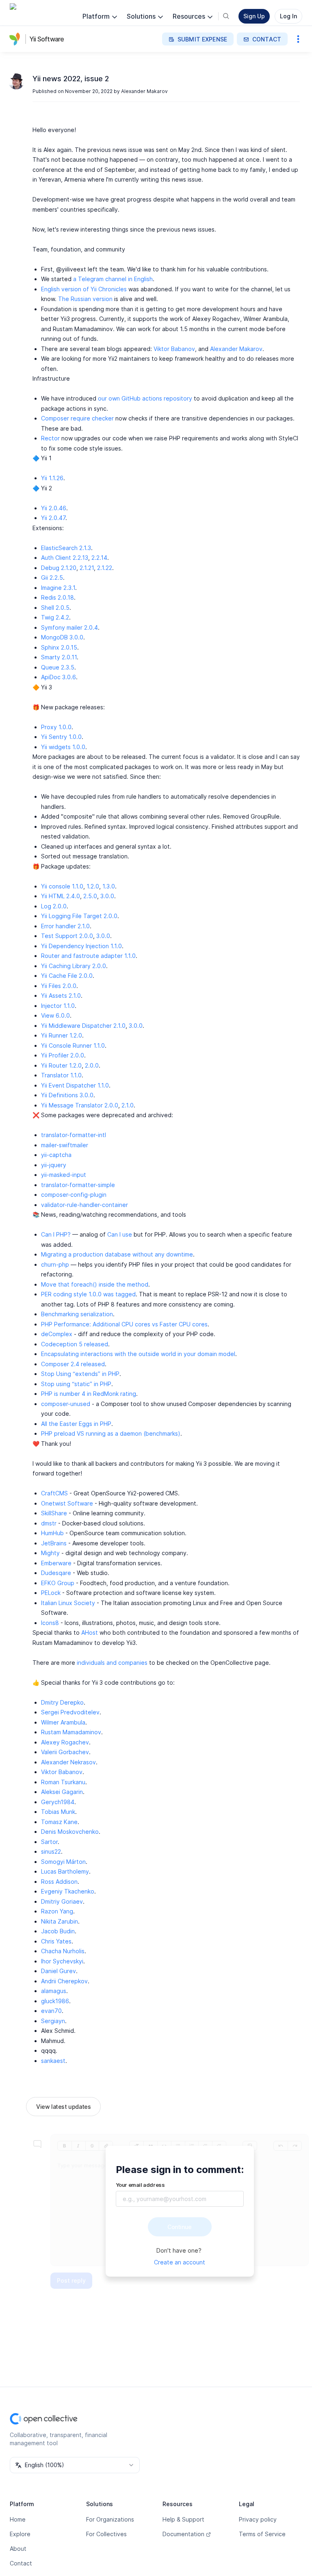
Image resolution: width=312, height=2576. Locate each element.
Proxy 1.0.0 (56, 727)
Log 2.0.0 (54, 906)
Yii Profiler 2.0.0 (63, 1055)
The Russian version (85, 299)
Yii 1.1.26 (52, 478)
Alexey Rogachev (65, 1742)
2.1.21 (87, 568)
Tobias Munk (58, 1812)
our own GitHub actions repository (145, 398)
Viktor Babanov (174, 349)
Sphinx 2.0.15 (59, 647)
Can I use (120, 1234)
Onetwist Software (67, 1503)
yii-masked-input (64, 1175)
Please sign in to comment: (180, 2170)
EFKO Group (58, 1583)
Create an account (180, 2262)
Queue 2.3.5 (58, 667)
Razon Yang (57, 1911)
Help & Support (183, 2519)
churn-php (55, 1264)
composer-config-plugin (74, 1195)
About (18, 2549)
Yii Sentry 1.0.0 (61, 737)
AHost (90, 1632)
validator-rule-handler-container (84, 1205)
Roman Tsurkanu (63, 1782)
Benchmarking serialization (77, 1314)
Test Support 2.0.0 (67, 936)
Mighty (50, 1553)
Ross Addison (59, 1882)
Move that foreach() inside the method (95, 1284)
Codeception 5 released (75, 1344)
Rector (50, 438)
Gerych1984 (58, 1802)
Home (18, 2519)
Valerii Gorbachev (65, 1752)
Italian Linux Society (68, 1603)
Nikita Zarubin (60, 1921)
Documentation (183, 2534)
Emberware (56, 1563)
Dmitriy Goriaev (62, 1901)
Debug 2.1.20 (59, 568)
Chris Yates (56, 1941)
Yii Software (47, 39)
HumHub (52, 1533)
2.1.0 (128, 1105)
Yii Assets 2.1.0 (61, 996)
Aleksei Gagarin (62, 1792)
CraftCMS (54, 1493)
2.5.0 (90, 896)
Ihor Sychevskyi (62, 1961)
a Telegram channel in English (113, 279)
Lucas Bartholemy (65, 1871)
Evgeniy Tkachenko (68, 1891)
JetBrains (54, 1543)
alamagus (54, 1991)
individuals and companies (112, 1663)
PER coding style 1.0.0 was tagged (88, 1294)
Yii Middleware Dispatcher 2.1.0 (83, 1026)
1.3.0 (109, 886)
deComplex (57, 1334)
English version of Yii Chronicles (84, 289)
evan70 (51, 2011)
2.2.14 (99, 558)
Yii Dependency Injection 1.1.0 (81, 946)
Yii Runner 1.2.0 (62, 1035)
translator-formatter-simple (78, 1185)
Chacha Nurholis (63, 1951)
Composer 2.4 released (73, 1364)
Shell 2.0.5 (55, 608)
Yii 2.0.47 (53, 518)
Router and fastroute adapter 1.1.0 (88, 956)
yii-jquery (54, 1165)
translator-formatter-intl (74, 1135)
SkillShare (54, 1513)
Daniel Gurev (58, 1971)
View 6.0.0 (55, 1015)
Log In (288, 16)
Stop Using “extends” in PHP (80, 1374)
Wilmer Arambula (63, 1722)
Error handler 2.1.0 (65, 926)
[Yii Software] (16, 39)
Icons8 (50, 1623)
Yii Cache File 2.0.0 (67, 976)
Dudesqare (56, 1573)
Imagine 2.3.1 (58, 588)
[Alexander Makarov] (16, 81)
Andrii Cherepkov (64, 1981)
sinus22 (51, 1851)
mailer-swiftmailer (65, 1145)
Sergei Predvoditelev (70, 1712)
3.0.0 (107, 896)
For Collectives (106, 2534)
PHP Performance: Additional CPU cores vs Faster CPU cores (124, 1324)
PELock (51, 1593)
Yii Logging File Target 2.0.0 (79, 916)
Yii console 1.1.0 (62, 886)
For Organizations (110, 2519)
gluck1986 (55, 2001)
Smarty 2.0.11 (59, 657)
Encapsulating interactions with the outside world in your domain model (138, 1354)
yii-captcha (56, 1155)
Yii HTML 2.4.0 (61, 896)
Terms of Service (262, 2534)
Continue (180, 2227)
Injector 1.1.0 (58, 1006)
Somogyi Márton (63, 1862)
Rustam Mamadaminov (71, 1732)
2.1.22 (105, 568)
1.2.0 (93, 886)
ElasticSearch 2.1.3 (66, 548)
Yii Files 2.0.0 (59, 986)
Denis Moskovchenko (70, 1832)
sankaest (53, 2061)
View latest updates (63, 2107)
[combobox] (75, 2465)
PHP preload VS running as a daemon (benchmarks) (111, 1433)
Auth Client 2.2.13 (65, 558)
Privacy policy (258, 2519)
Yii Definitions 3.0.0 (67, 1095)
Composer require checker (77, 418)
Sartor (49, 1842)
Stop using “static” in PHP (76, 1384)
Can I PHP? (56, 1234)
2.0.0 (92, 1065)
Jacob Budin (58, 1931)
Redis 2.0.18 (57, 597)
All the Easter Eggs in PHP (76, 1424)
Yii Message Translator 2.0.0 (80, 1105)
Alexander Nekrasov (68, 1762)
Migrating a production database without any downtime (117, 1254)
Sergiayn (53, 2021)
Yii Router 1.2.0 (61, 1065)
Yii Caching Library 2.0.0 (74, 966)
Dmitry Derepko (62, 1702)
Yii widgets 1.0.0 (63, 747)
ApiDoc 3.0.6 (58, 677)
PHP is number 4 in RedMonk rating (89, 1394)
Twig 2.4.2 (55, 617)
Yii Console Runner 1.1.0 (73, 1045)
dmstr (49, 1523)
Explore (20, 2534)
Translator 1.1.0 (61, 1075)
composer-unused (66, 1404)
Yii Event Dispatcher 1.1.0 (75, 1085)
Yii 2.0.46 (54, 508)
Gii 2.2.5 (52, 577)
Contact (21, 2563)
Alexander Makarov (144, 91)
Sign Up (254, 16)
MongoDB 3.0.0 (62, 637)
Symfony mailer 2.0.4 (69, 627)
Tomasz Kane (59, 1822)
